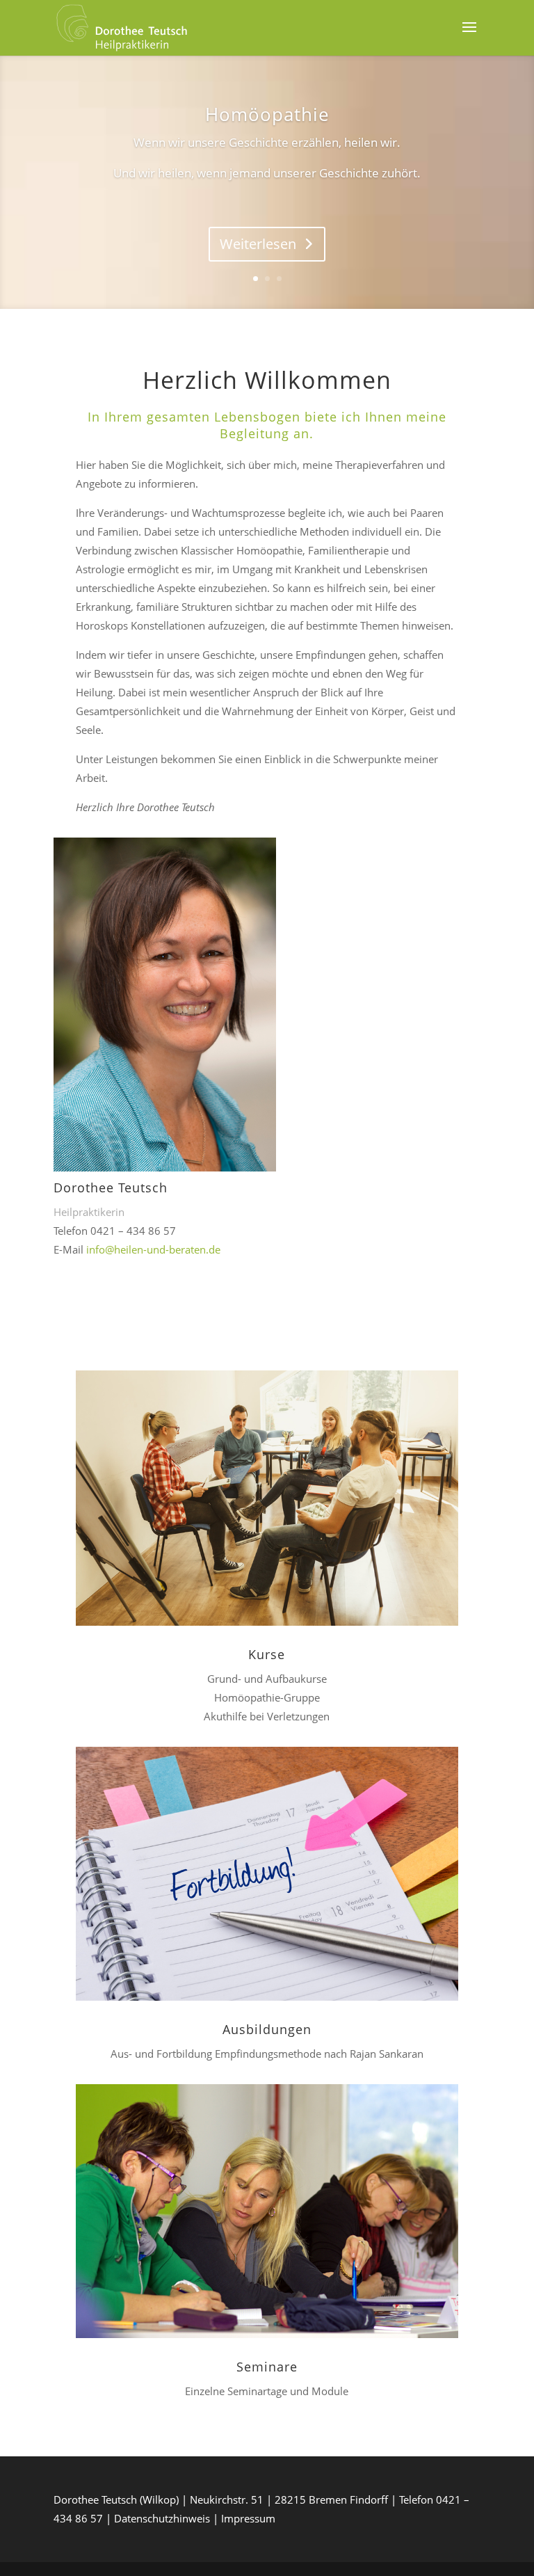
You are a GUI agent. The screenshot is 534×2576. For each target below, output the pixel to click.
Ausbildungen (267, 2029)
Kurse (267, 1654)
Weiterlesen (258, 244)
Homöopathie (267, 114)
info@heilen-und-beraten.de (153, 1249)
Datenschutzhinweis (162, 2518)
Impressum (248, 2518)
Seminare (267, 2367)
